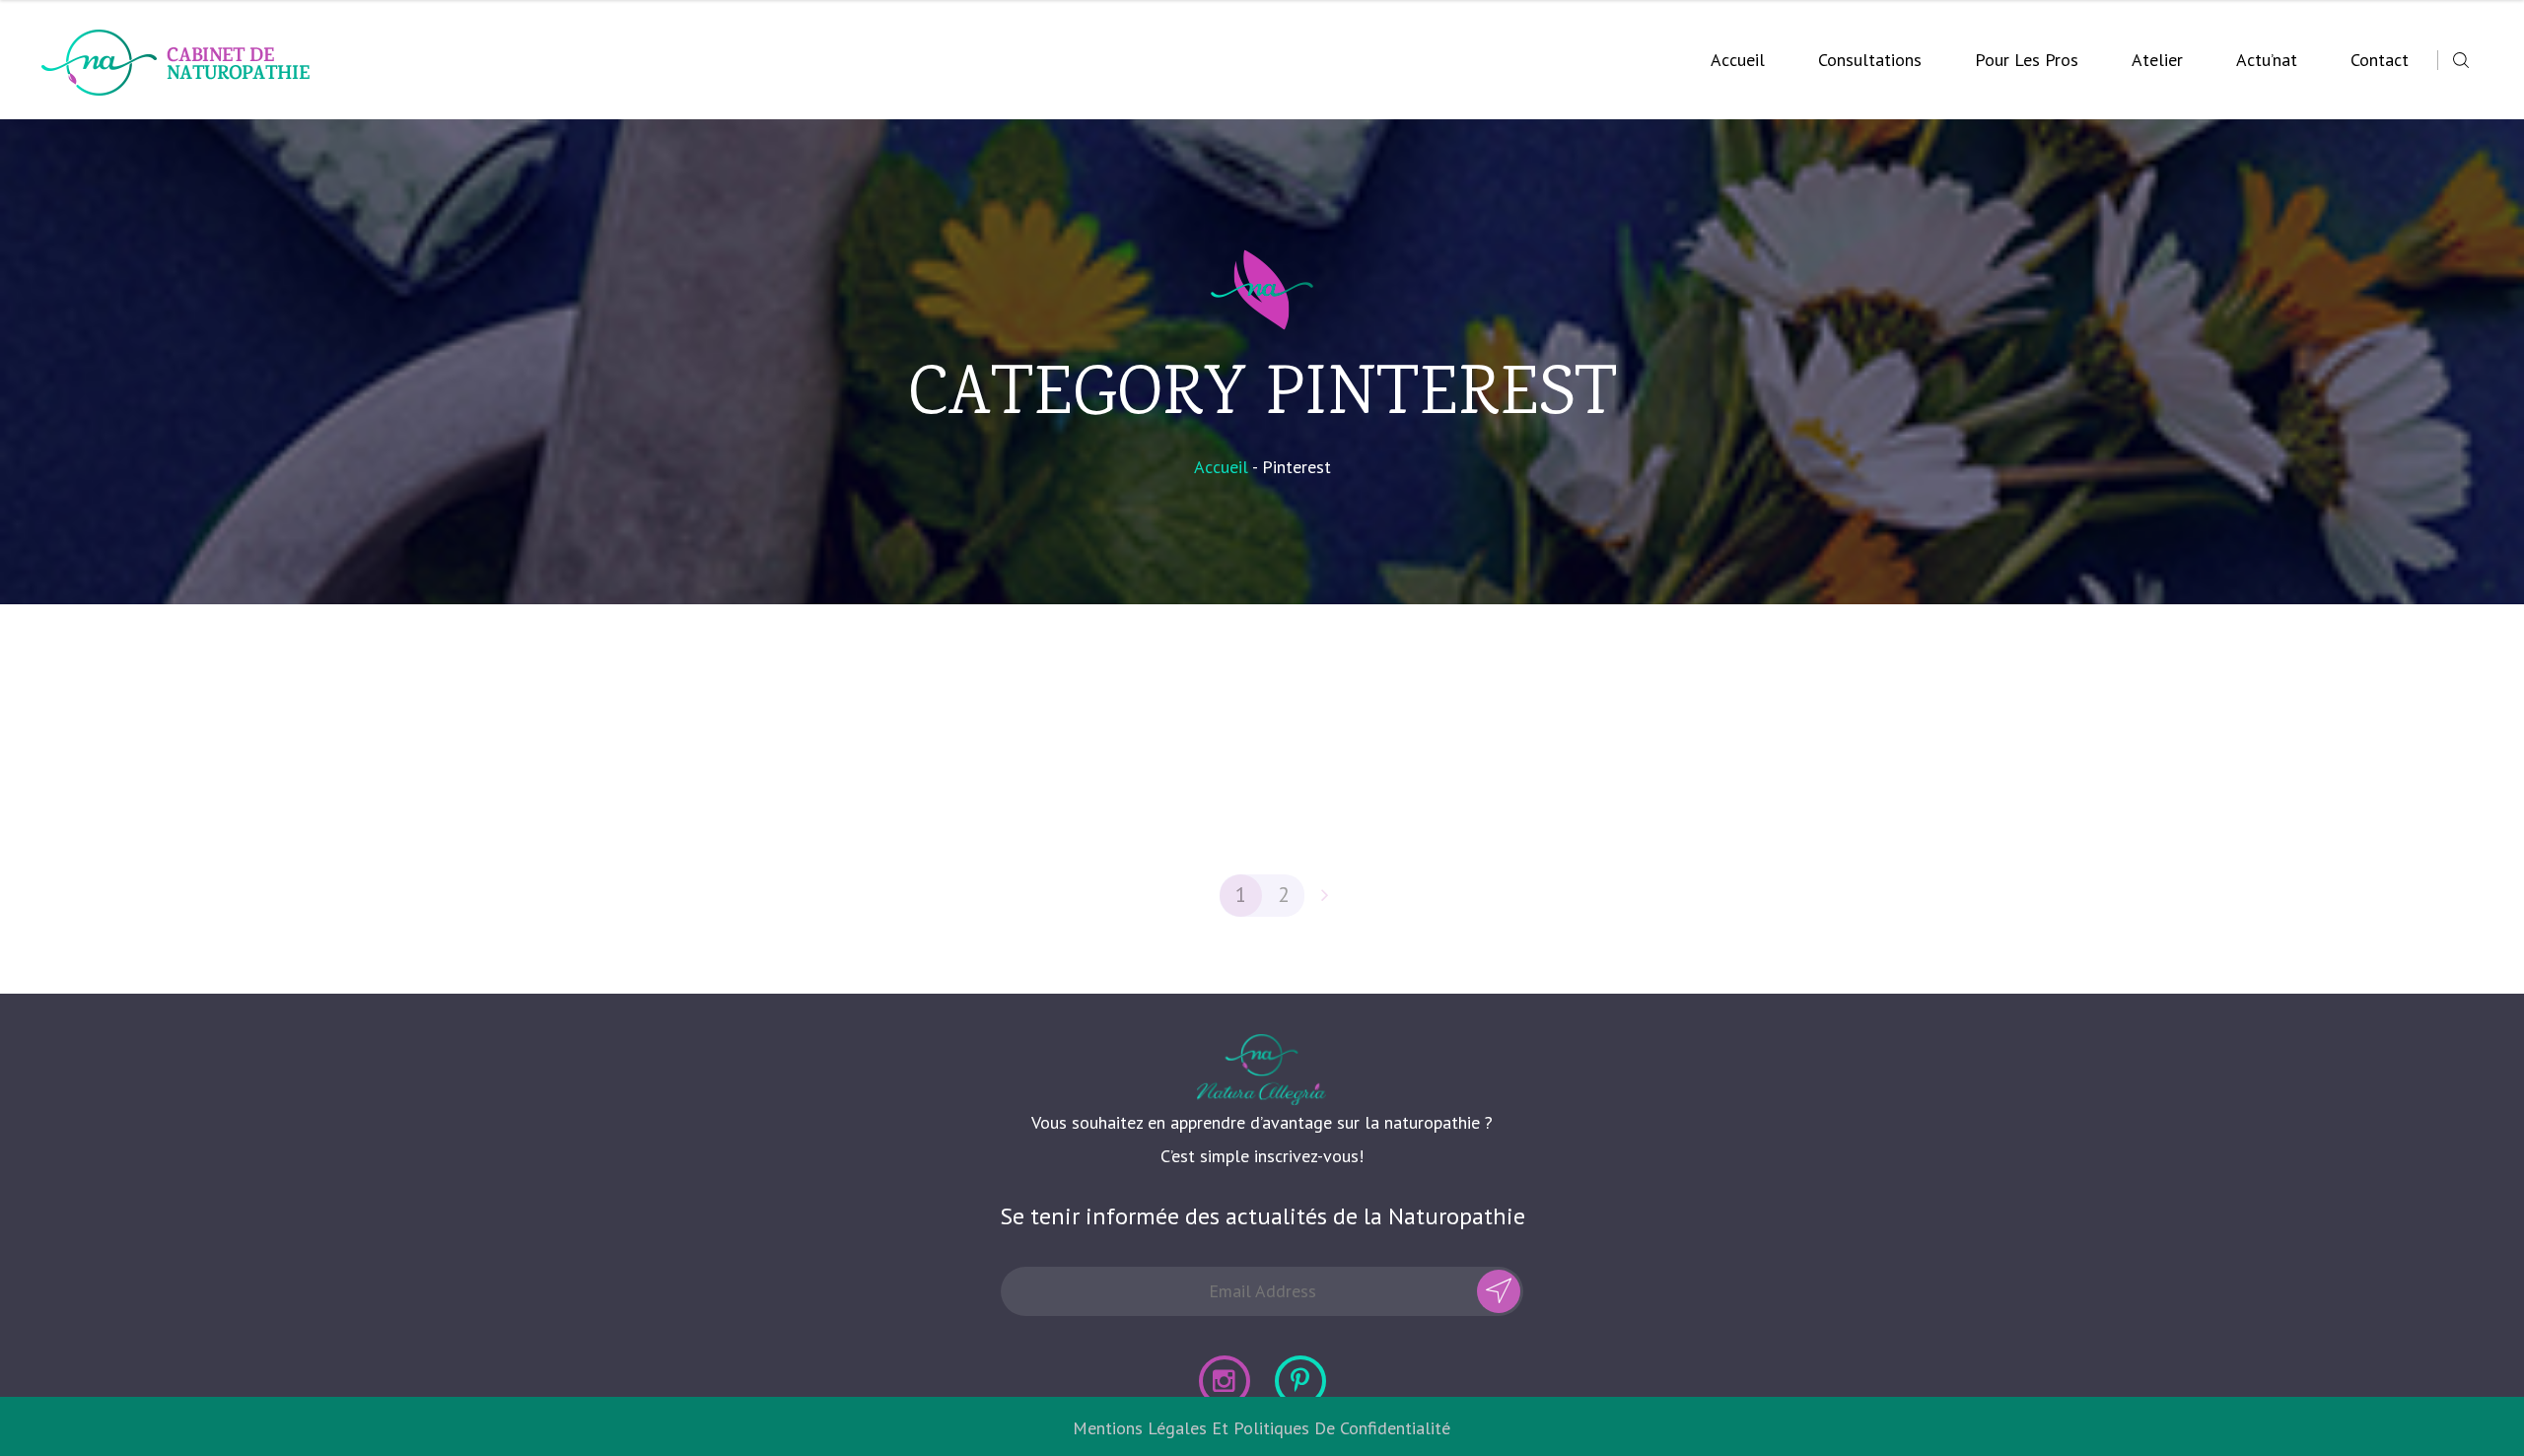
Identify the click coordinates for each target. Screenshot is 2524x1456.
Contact (2380, 60)
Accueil (1738, 60)
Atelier (2157, 60)
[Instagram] (1225, 1381)
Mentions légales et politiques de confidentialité (1262, 1428)
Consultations (1870, 60)
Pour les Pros (2027, 60)
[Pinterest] (1300, 1381)
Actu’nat (2267, 60)
